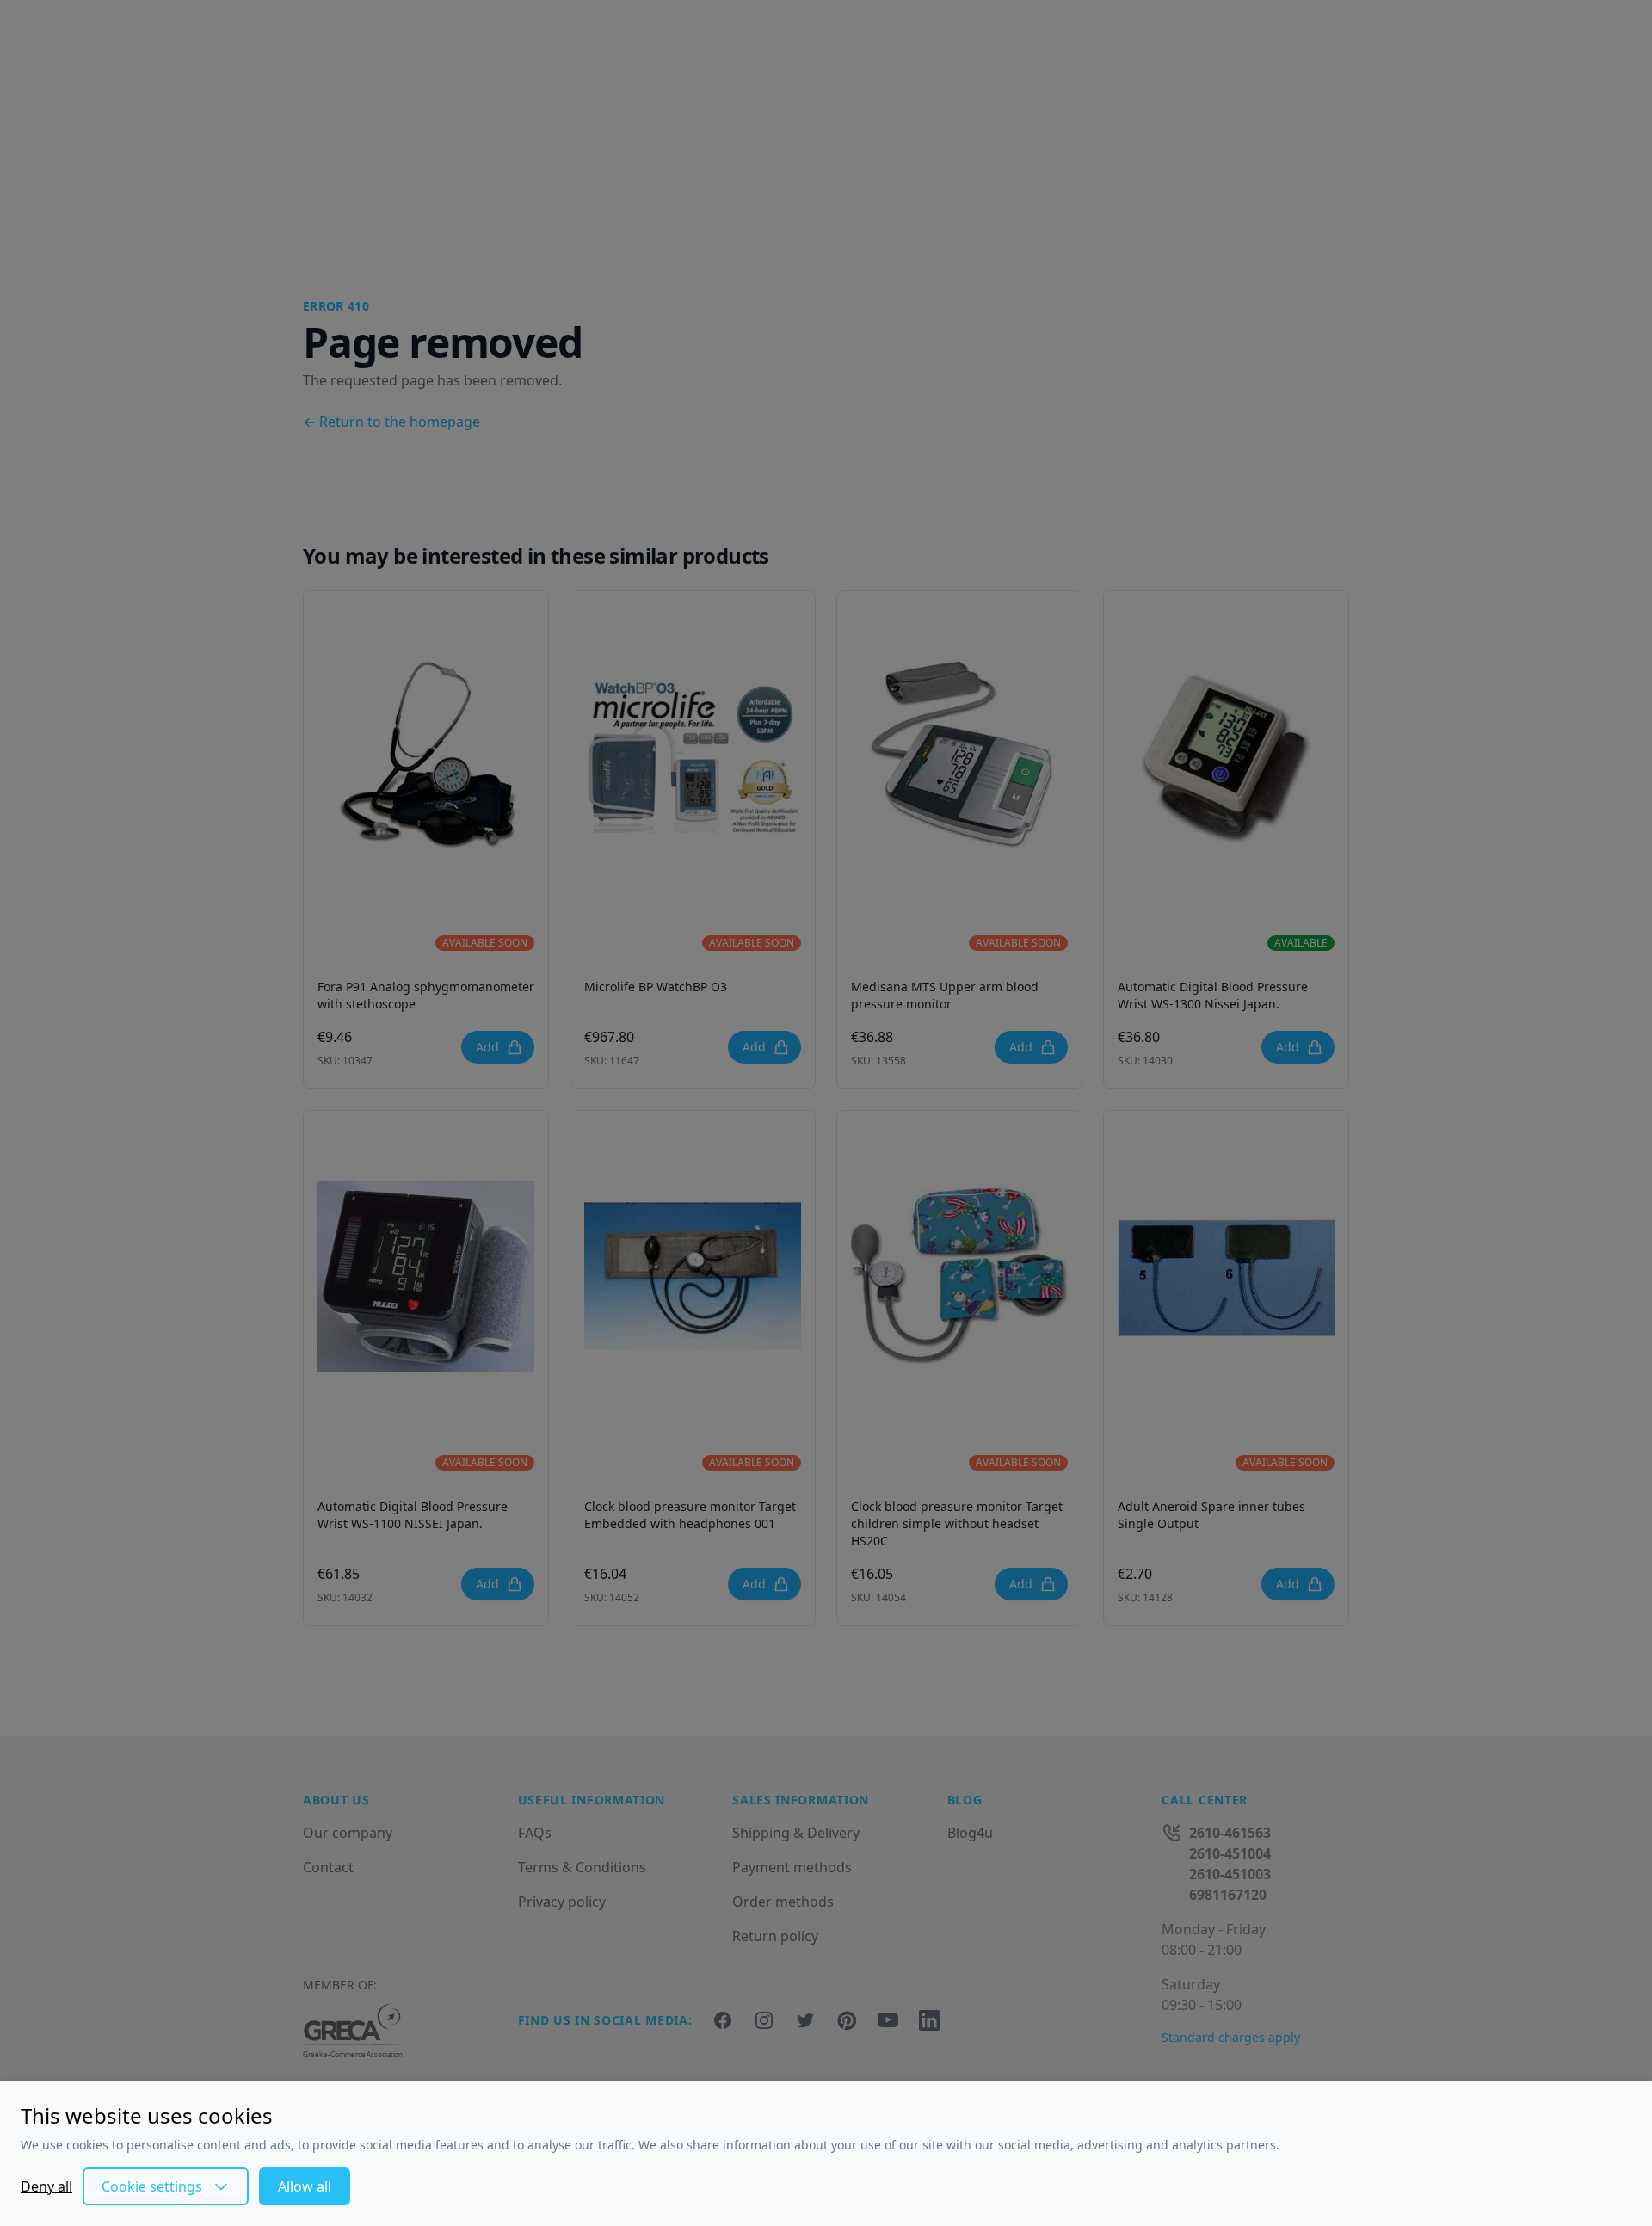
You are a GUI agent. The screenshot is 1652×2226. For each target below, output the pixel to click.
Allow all (305, 2186)
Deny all (46, 2186)
